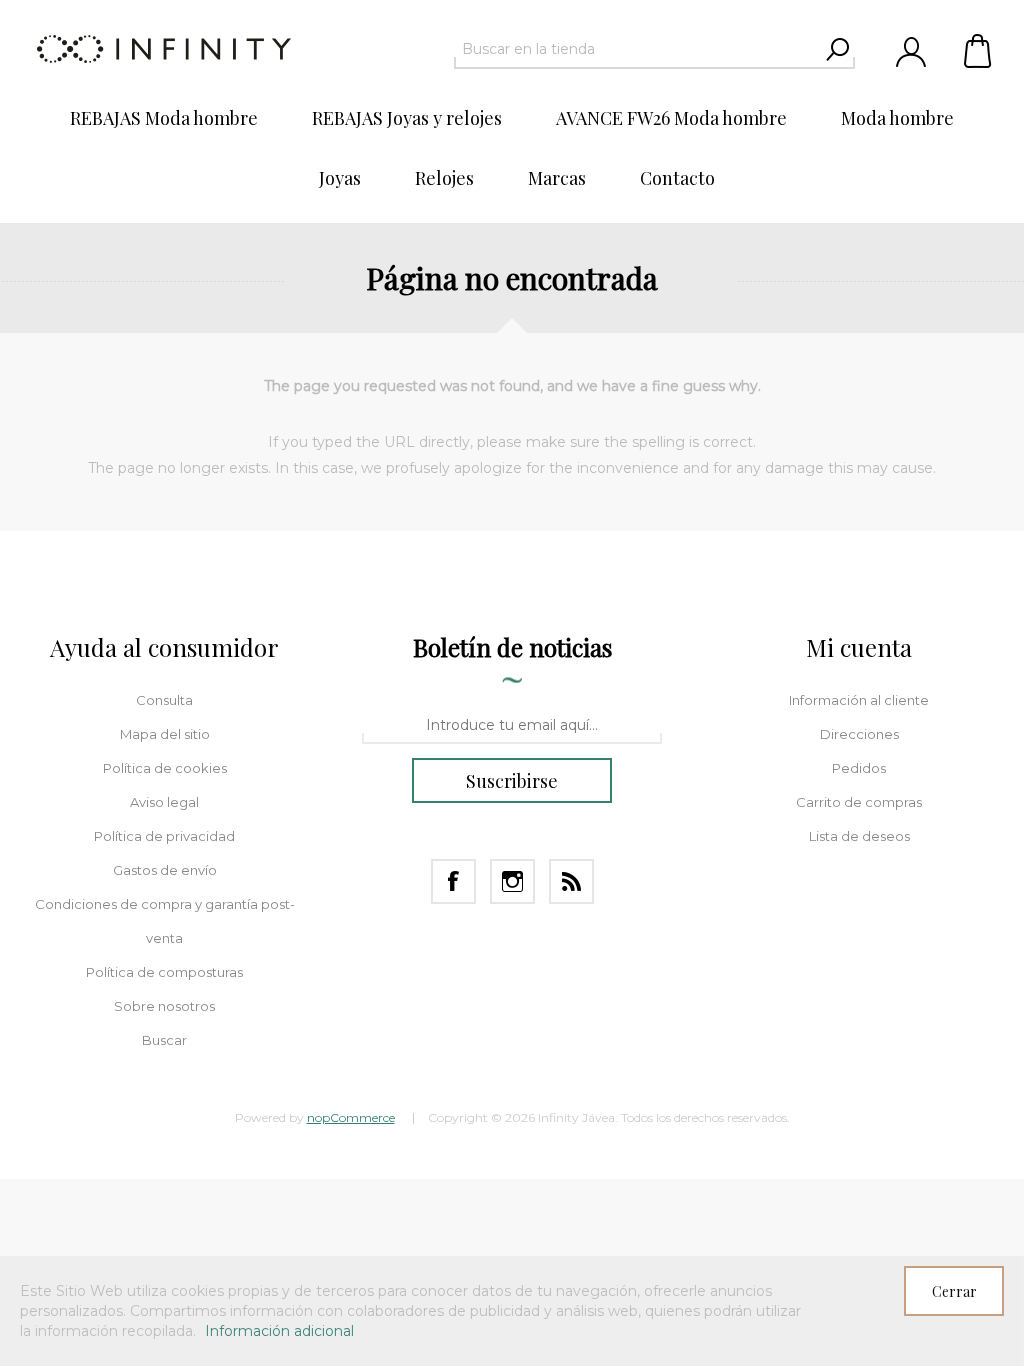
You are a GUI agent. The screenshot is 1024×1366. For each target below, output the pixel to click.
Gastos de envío (165, 870)
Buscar (164, 1040)
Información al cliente (859, 700)
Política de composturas (164, 972)
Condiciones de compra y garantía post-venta (165, 921)
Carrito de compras (979, 50)
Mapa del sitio (165, 734)
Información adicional (279, 1331)
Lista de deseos (859, 836)
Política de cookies (165, 768)
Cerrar (954, 1291)
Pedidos (859, 768)
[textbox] (636, 49)
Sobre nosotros (164, 1006)
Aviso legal (164, 802)
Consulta (164, 700)
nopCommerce (351, 1117)
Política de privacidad (164, 836)
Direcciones (859, 734)
